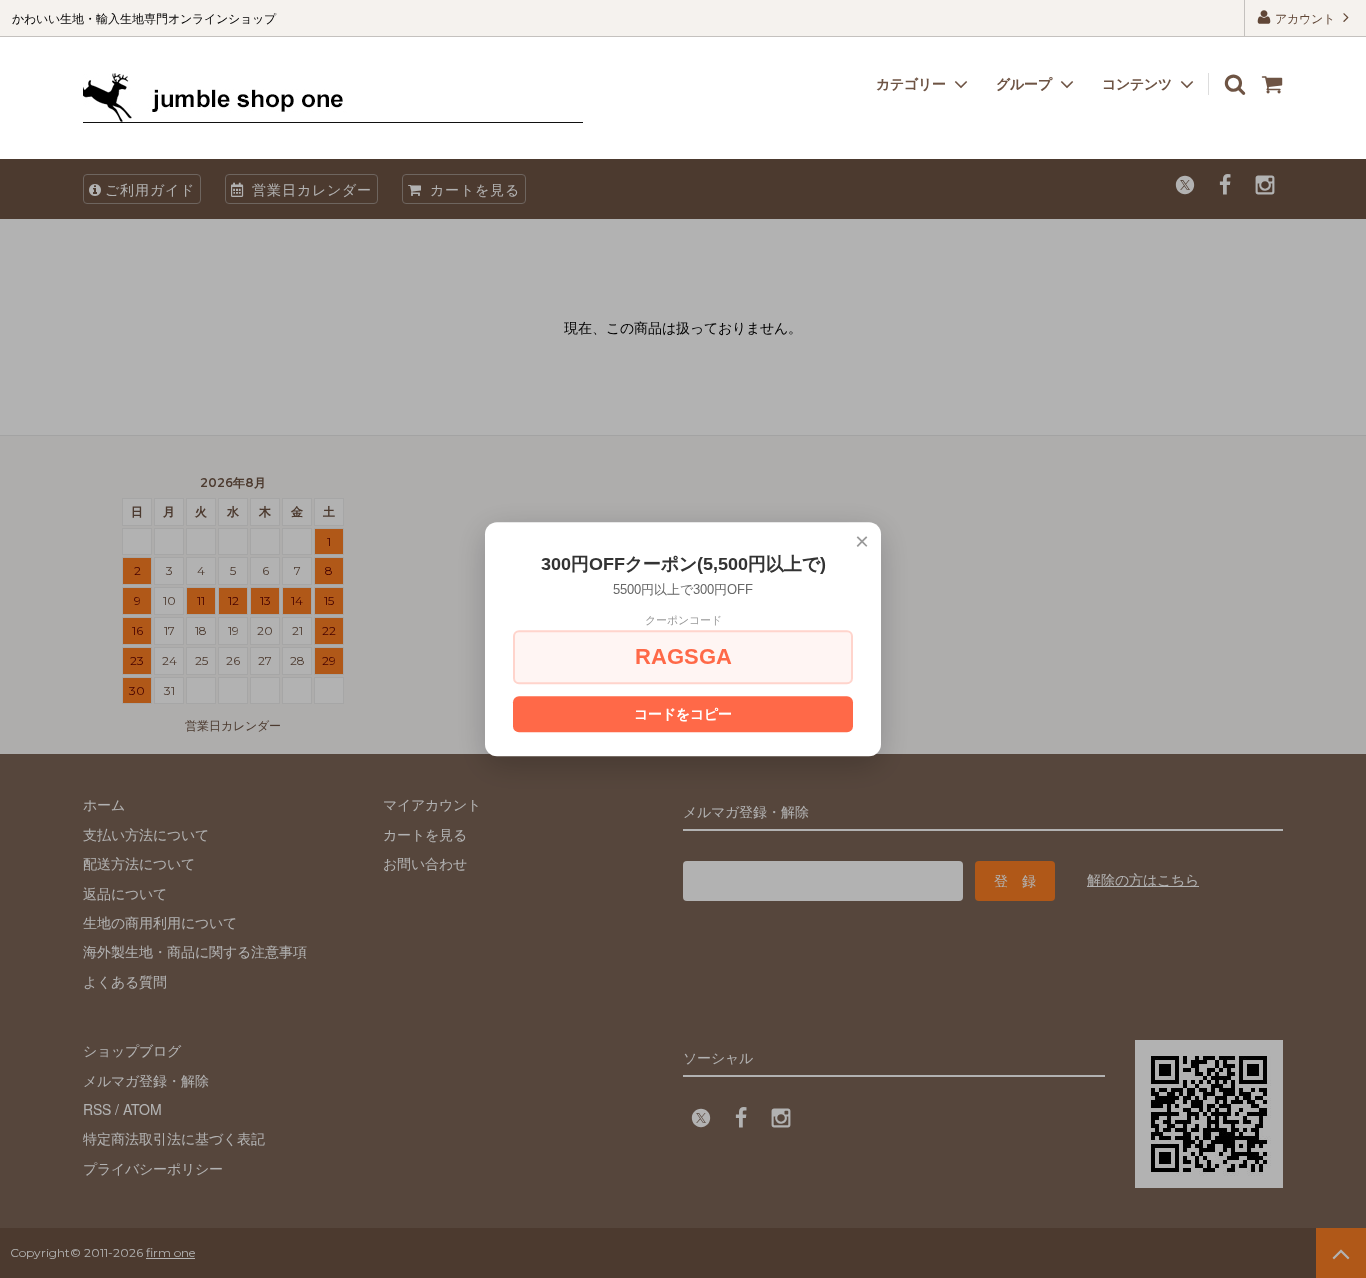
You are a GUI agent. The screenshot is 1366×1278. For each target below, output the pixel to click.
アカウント (1305, 17)
